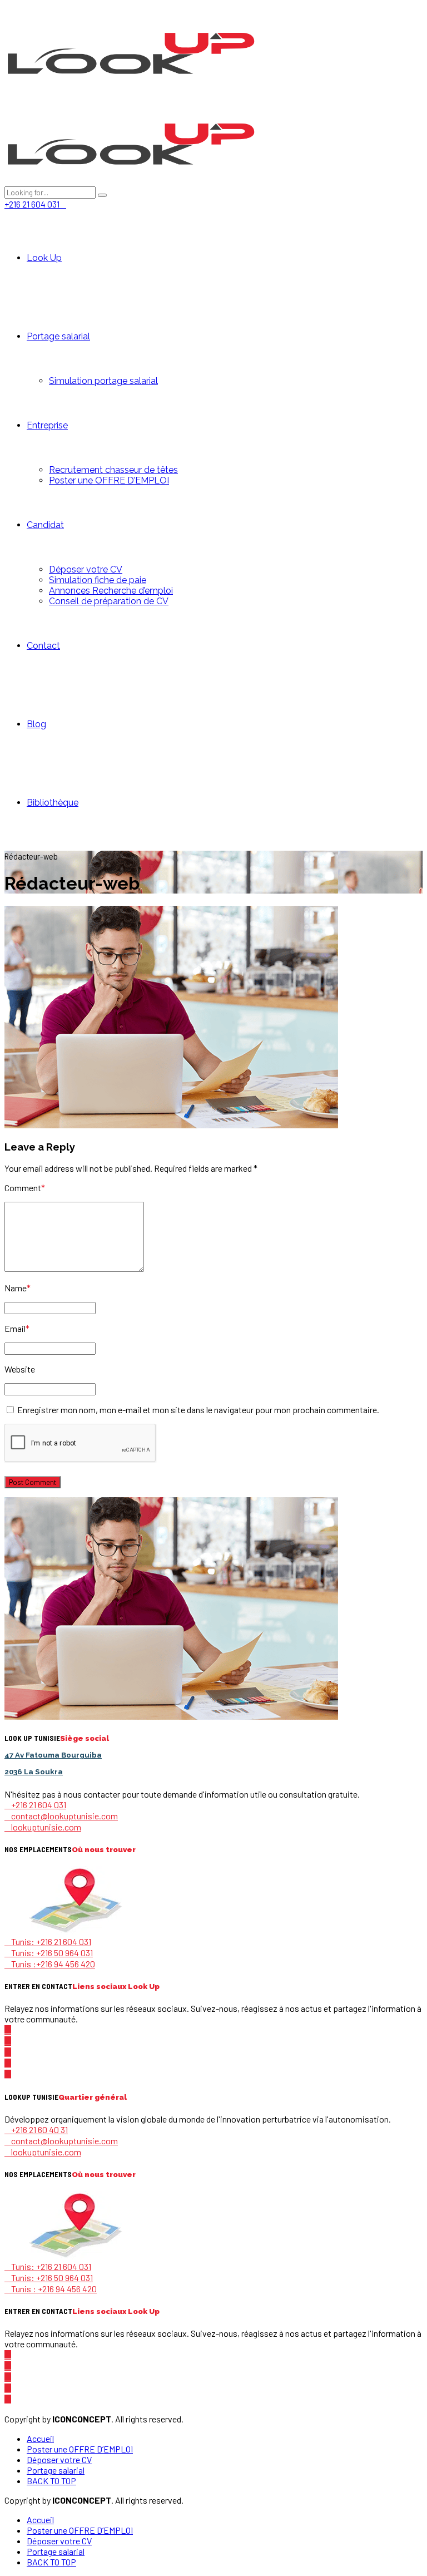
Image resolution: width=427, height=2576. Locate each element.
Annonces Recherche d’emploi (111, 591)
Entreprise (47, 425)
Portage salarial (58, 336)
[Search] (102, 195)
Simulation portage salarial (103, 381)
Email (17, 1328)
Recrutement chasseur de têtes (113, 470)
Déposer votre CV (86, 569)
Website (20, 1369)
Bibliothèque (53, 803)
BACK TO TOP (51, 2481)
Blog (36, 724)
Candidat (45, 525)
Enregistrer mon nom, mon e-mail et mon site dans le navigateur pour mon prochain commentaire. (198, 1410)
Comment (25, 1188)
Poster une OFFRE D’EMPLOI (109, 480)
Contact (43, 646)
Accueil (40, 2438)
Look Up (44, 258)
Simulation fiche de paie (98, 580)
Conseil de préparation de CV (109, 601)
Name (18, 1288)
